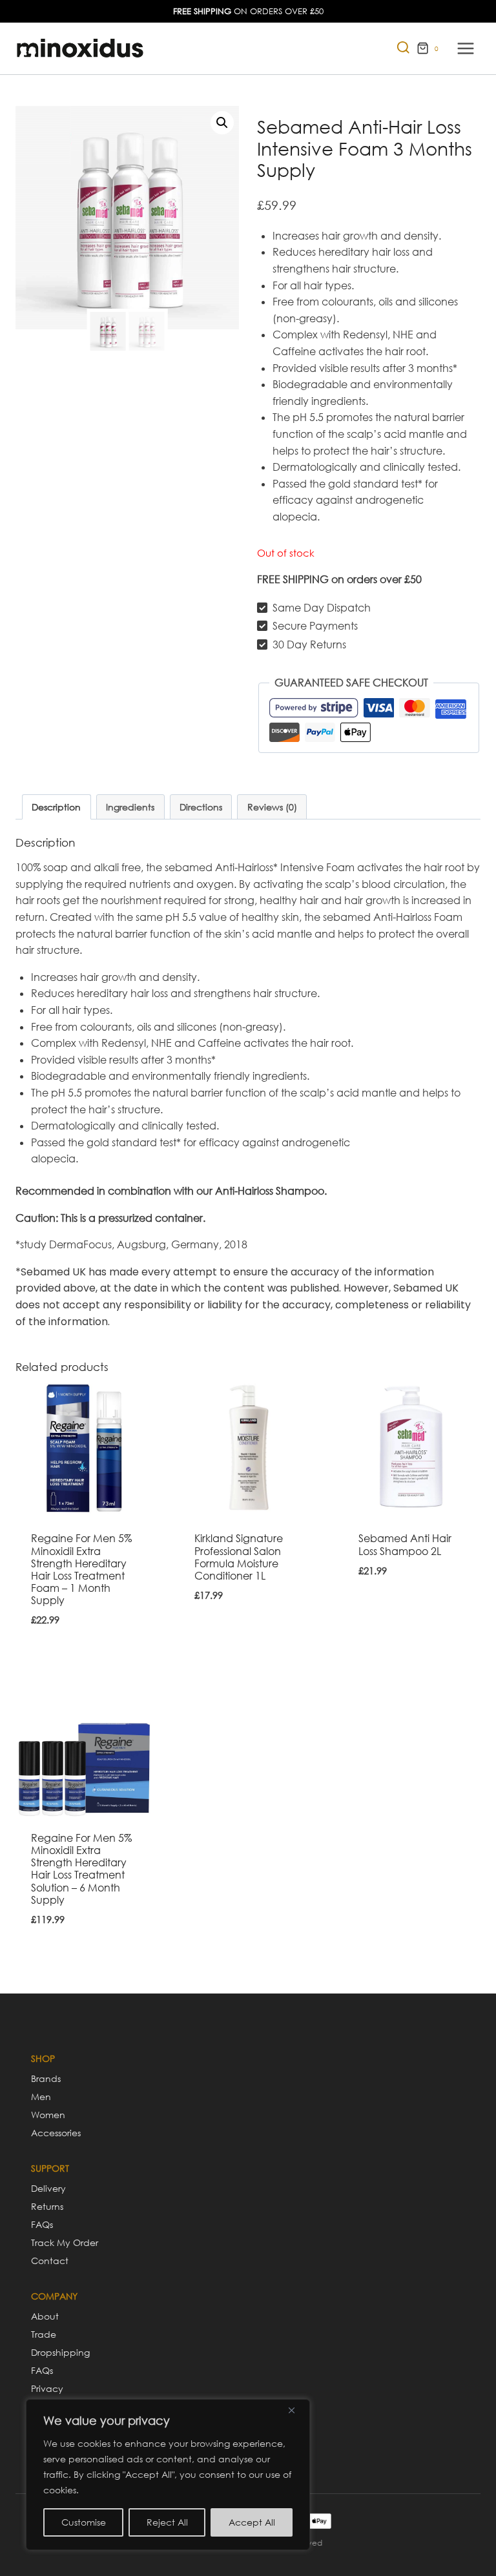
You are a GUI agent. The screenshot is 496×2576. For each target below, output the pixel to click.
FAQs (42, 2224)
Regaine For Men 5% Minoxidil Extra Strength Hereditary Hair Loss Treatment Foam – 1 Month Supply (81, 1569)
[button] (222, 123)
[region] (168, 2475)
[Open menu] (465, 48)
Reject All (167, 2522)
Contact (50, 2261)
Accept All (252, 2522)
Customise (84, 2522)
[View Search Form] (397, 49)
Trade (44, 2334)
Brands (46, 2078)
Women (48, 2115)
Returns (47, 2206)
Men (41, 2097)
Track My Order (65, 2242)
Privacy (47, 2388)
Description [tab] (56, 807)
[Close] (296, 2410)
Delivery (48, 2188)
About (45, 2316)
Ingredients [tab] (130, 807)
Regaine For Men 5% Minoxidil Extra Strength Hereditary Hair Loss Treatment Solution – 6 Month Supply (81, 1869)
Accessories (56, 2133)
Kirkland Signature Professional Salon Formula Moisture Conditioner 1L (239, 1557)
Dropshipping (60, 2352)
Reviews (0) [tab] (272, 807)
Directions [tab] (201, 807)
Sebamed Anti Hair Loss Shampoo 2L (405, 1544)
